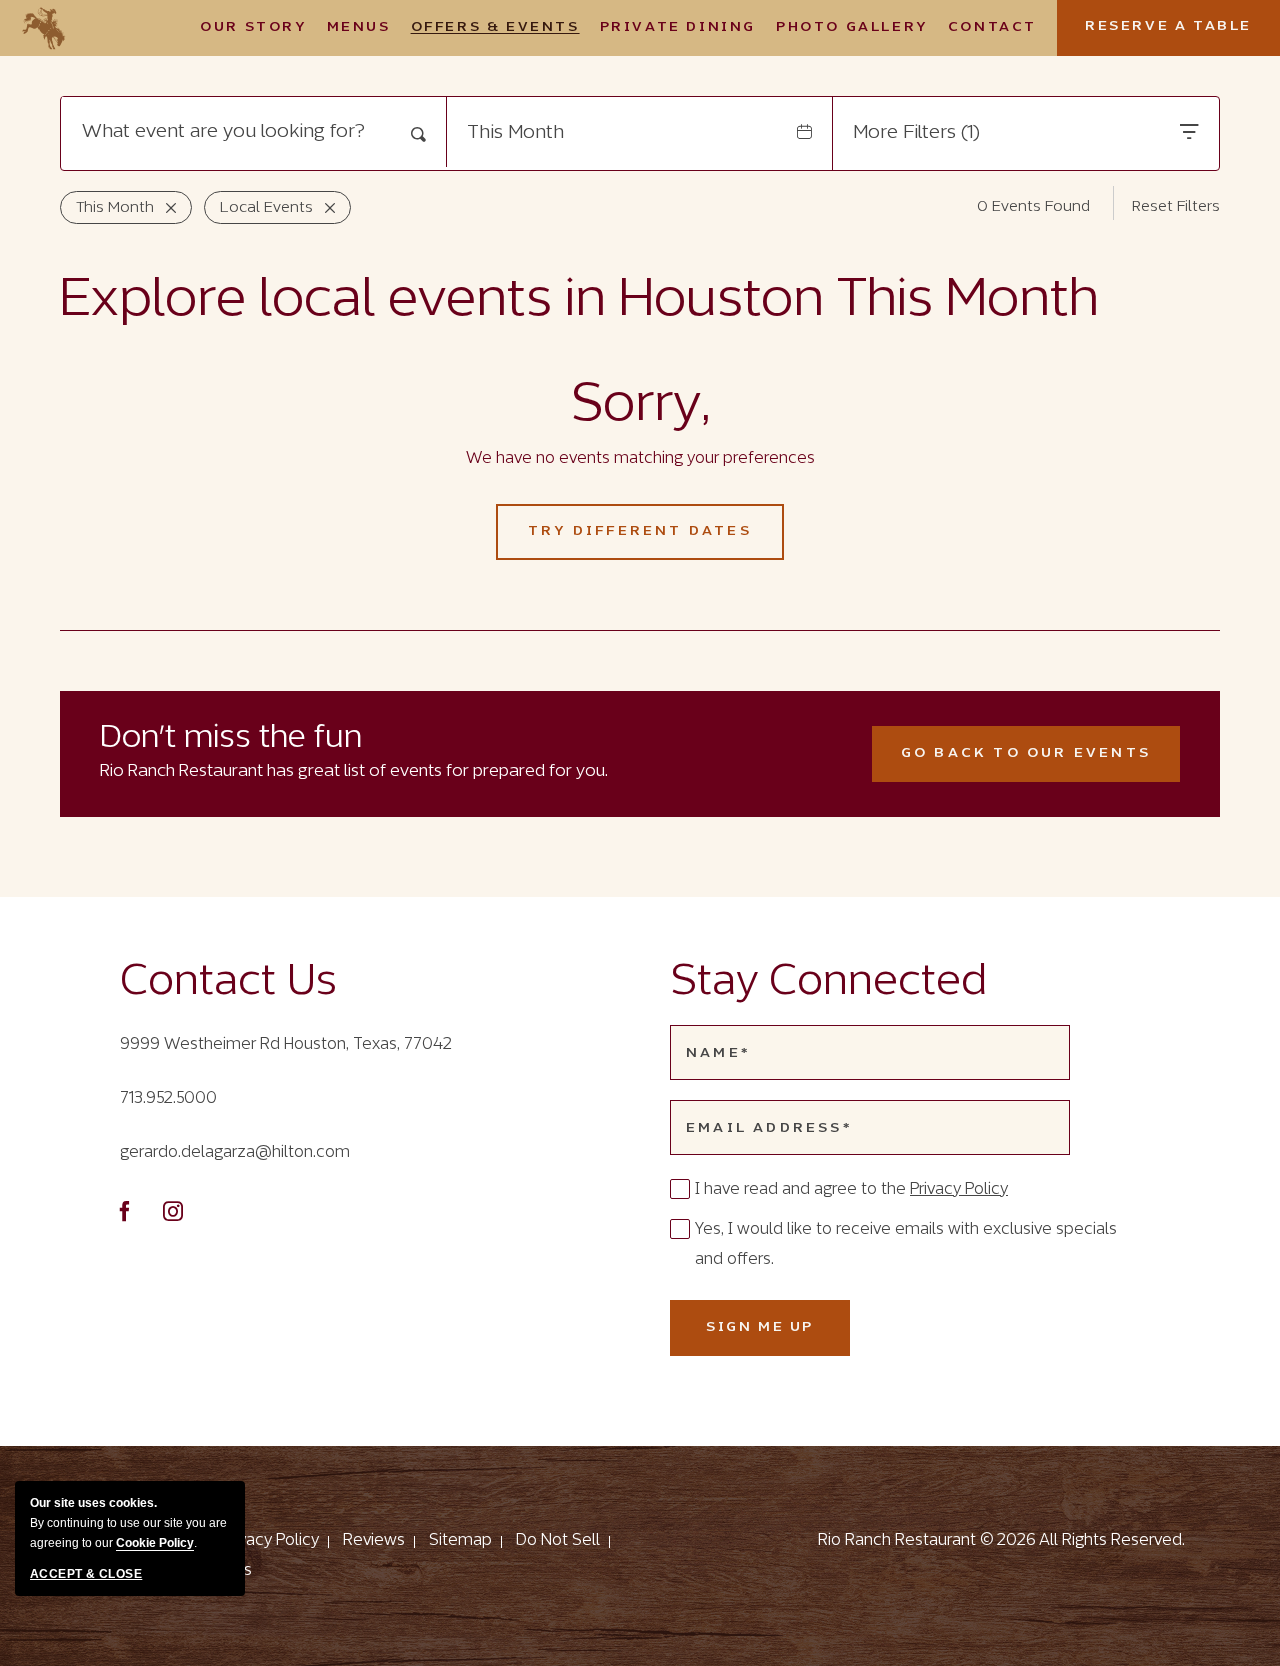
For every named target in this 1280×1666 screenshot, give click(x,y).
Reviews (374, 1540)
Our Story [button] (253, 27)
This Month (515, 133)
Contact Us (228, 983)
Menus (359, 27)
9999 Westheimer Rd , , (286, 1044)
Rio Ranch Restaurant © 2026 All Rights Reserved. (1001, 1540)
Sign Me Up (778, 1338)
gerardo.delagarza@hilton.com (235, 1152)
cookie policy (155, 1543)
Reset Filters (1176, 207)
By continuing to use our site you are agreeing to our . (128, 1523)
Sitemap (460, 1540)
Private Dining (678, 27)
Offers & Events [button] (495, 27)
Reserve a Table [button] (1182, 37)
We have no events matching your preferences (640, 458)
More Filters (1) (916, 133)
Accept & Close (86, 1574)
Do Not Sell (558, 1540)
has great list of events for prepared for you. (354, 772)
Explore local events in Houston (579, 301)
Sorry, (640, 406)
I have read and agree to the (851, 1189)
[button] (640, 532)
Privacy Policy (959, 1189)
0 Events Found (1033, 207)
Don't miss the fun (231, 739)
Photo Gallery (852, 27)
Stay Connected (828, 983)
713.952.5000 (168, 1098)
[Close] (165, 208)
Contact (992, 27)
